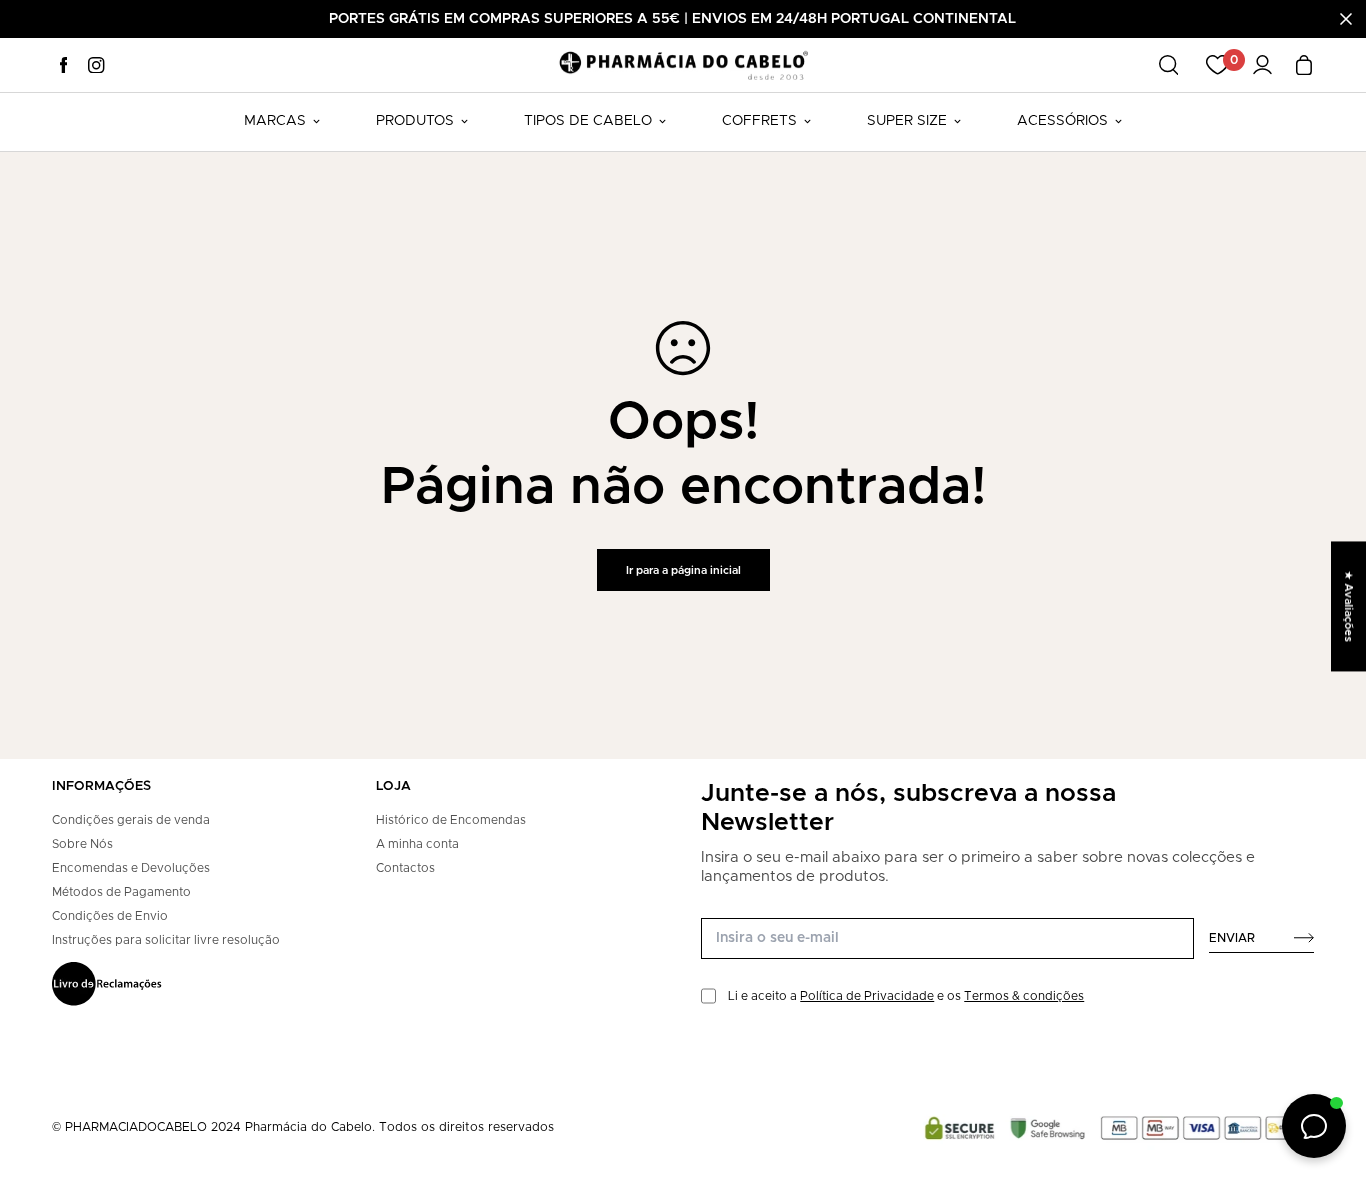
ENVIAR (1232, 938)
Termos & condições (1024, 996)
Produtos (415, 121)
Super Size (907, 121)
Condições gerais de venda (131, 820)
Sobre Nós (82, 844)
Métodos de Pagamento (121, 892)
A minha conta (417, 844)
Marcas (275, 121)
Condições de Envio (110, 916)
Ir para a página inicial (683, 570)
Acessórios (1062, 121)
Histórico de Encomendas (451, 820)
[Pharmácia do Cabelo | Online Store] (683, 64)
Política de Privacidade (867, 996)
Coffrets (759, 121)
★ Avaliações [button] (1348, 606)
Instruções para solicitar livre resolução (166, 940)
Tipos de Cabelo (588, 121)
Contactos (405, 868)
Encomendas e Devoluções (131, 868)
